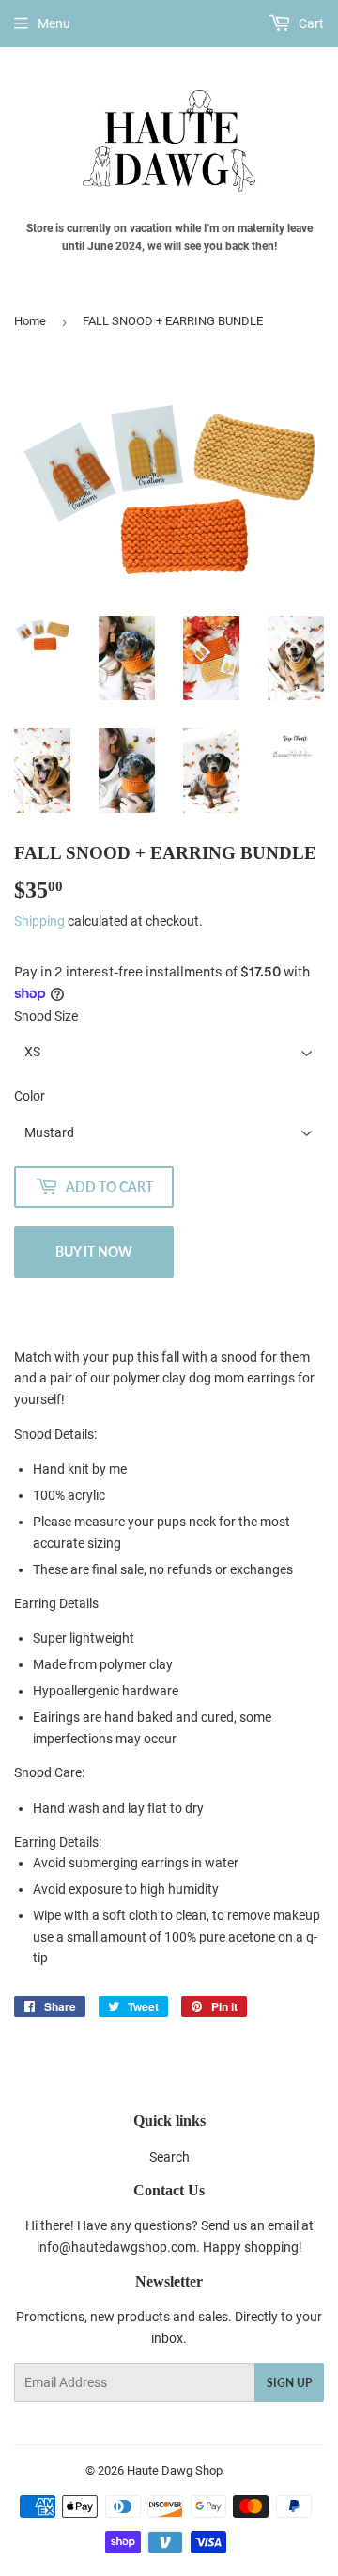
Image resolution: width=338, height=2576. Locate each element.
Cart (310, 23)
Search (169, 2157)
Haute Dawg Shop (175, 2470)
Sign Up (289, 2383)
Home (30, 321)
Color (30, 1096)
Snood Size (46, 1016)
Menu (54, 23)
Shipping (39, 921)
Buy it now (94, 1251)
